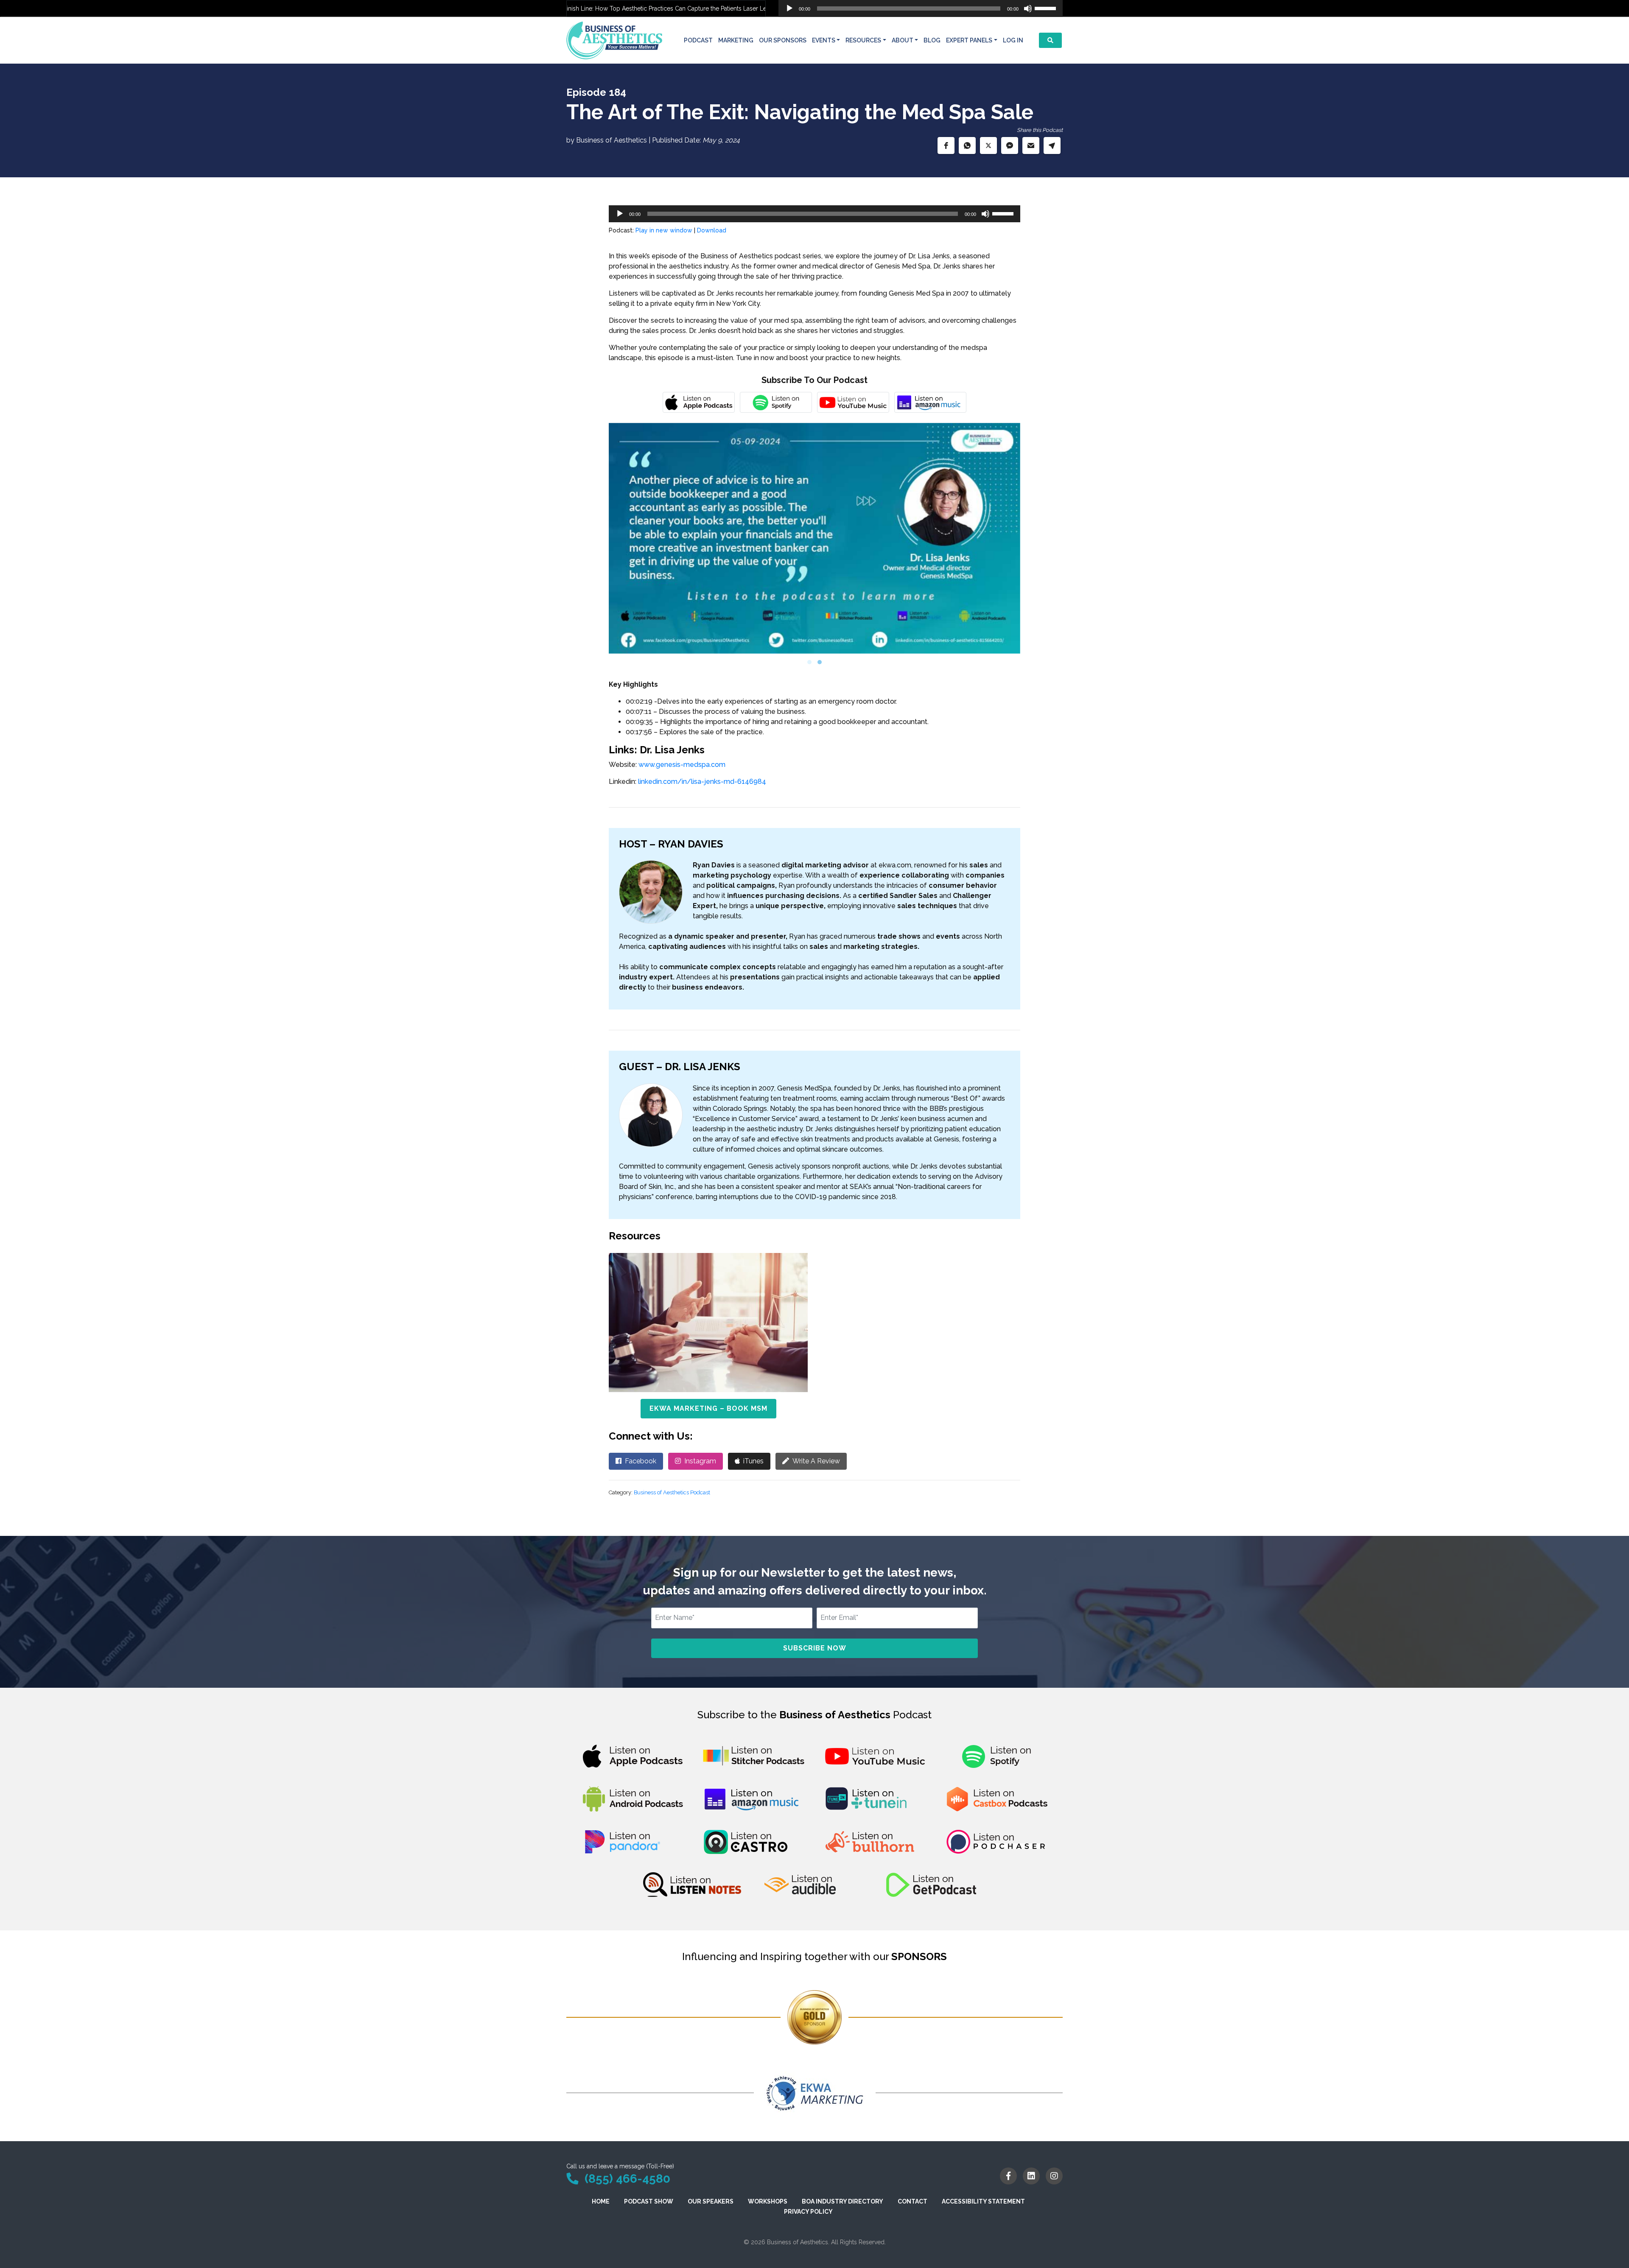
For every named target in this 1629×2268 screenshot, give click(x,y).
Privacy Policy (808, 2212)
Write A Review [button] (816, 1461)
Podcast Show (649, 2201)
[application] (921, 8)
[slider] (1047, 8)
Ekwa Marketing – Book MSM (708, 1408)
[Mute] (1028, 8)
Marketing (736, 40)
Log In (1013, 40)
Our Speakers (711, 2201)
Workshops (768, 2201)
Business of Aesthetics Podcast (672, 1492)
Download (712, 230)
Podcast (698, 40)
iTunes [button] (753, 1461)
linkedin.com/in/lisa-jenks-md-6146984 (702, 782)
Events (824, 40)
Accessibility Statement (983, 2201)
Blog (932, 40)
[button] (946, 145)
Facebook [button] (641, 1461)
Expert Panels (969, 40)
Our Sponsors (783, 40)
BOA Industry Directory (842, 2201)
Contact (912, 2201)
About (903, 40)
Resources (863, 40)
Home (601, 2201)
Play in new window (664, 230)
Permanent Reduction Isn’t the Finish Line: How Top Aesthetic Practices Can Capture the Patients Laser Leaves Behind (592, 8)
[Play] (789, 8)
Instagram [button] (700, 1461)
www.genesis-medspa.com (682, 765)
